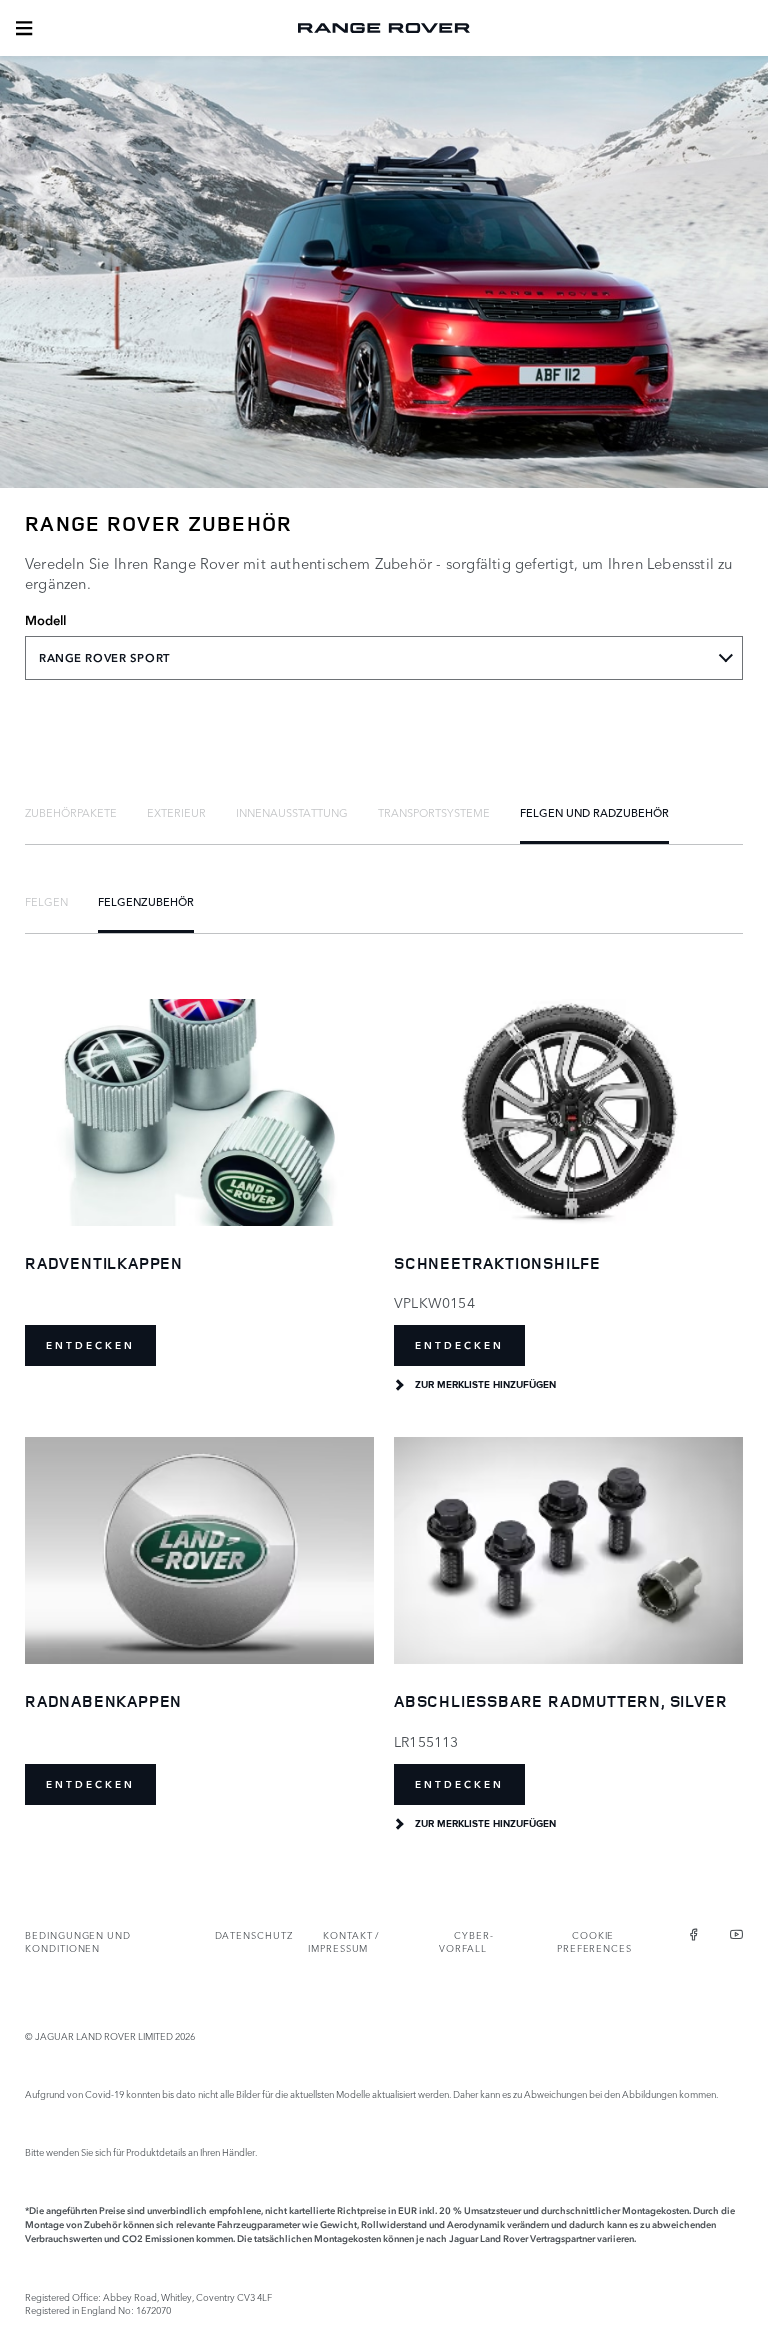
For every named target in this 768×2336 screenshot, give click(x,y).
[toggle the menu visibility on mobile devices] (24, 28)
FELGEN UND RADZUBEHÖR (594, 812)
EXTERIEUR (176, 812)
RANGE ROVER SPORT (104, 658)
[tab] (71, 812)
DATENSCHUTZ (254, 1934)
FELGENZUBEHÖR (146, 901)
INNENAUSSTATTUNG (292, 812)
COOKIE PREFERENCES (594, 1941)
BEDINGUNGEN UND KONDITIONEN (78, 1941)
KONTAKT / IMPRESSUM (343, 1941)
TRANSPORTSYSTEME (434, 812)
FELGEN (46, 901)
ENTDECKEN (90, 1345)
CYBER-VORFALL (466, 1941)
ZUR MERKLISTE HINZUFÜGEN (485, 1385)
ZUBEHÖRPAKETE (71, 812)
